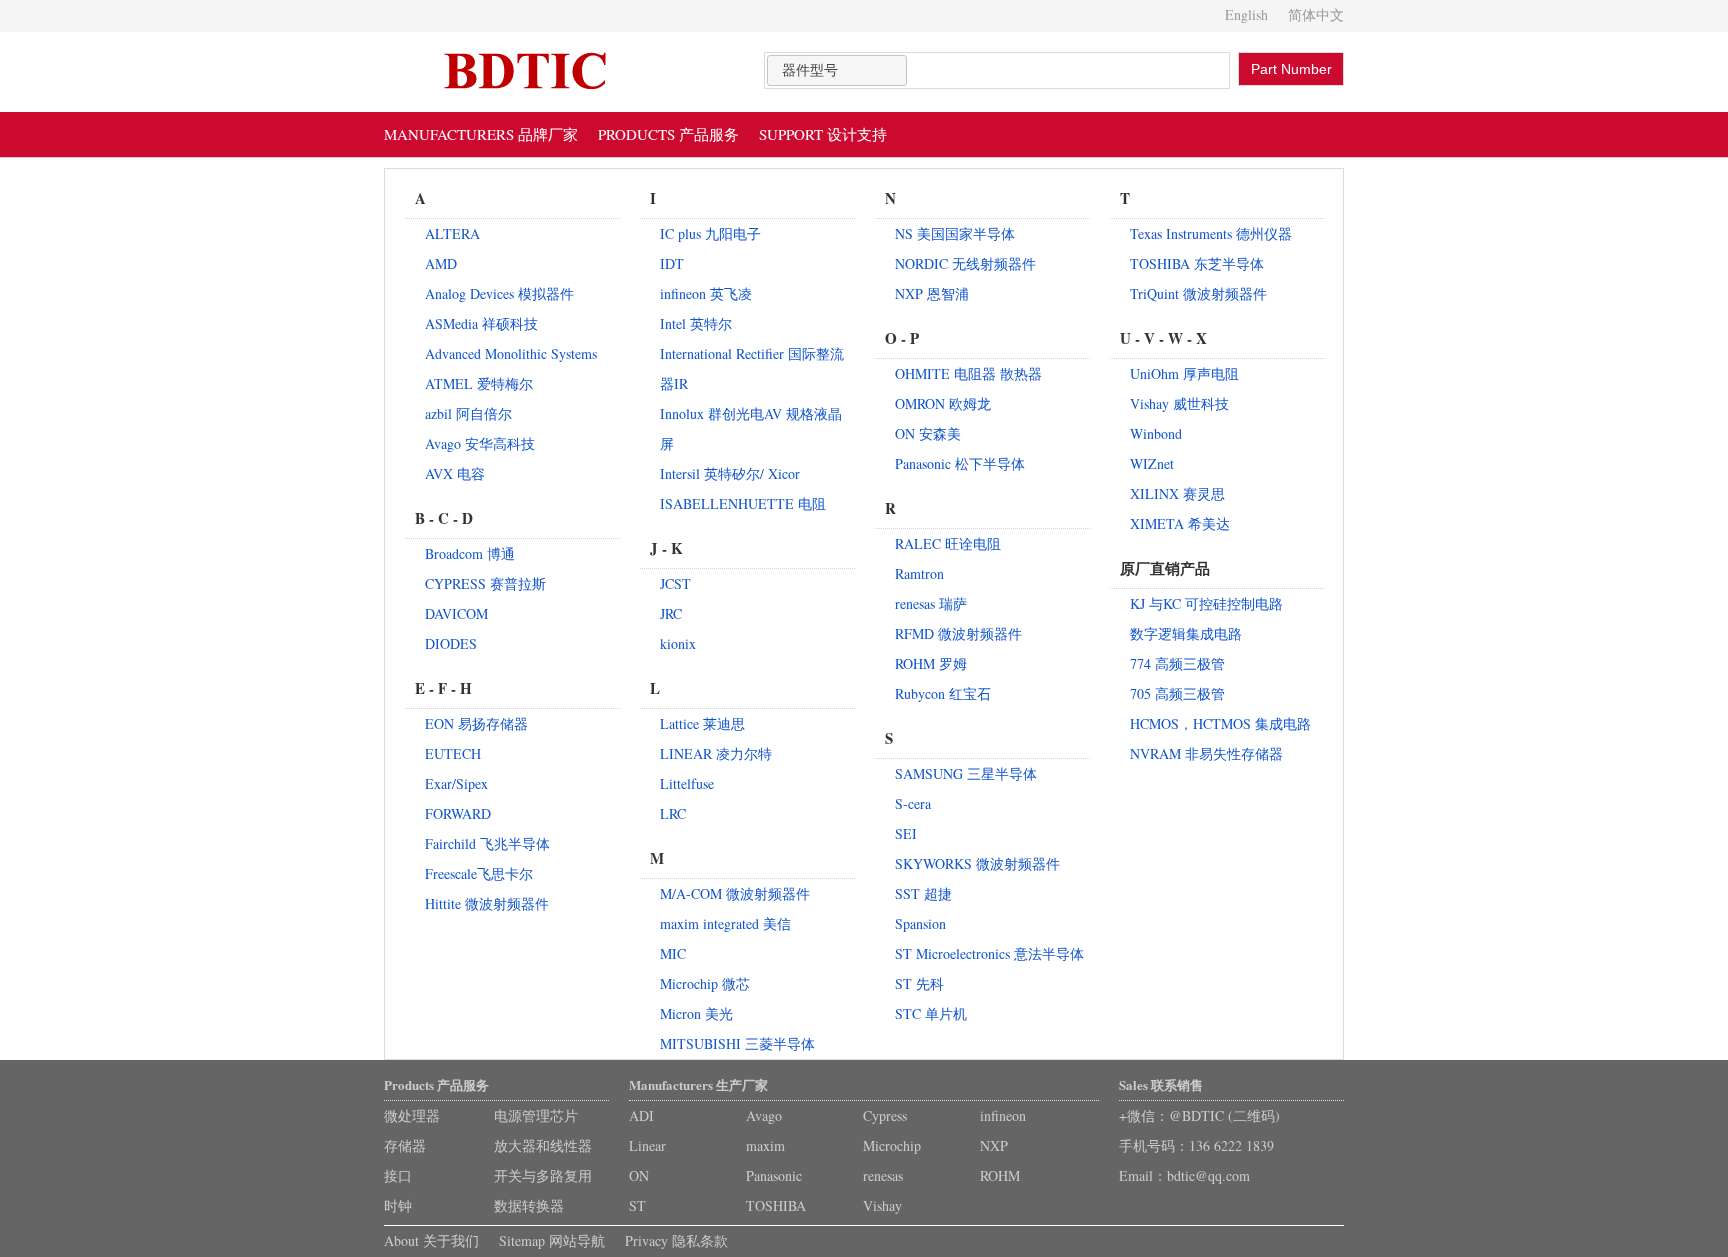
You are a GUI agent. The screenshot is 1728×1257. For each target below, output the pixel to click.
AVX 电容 (455, 473)
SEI (906, 833)
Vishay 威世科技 (1179, 403)
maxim (765, 1145)
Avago (764, 1115)
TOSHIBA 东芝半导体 (1197, 263)
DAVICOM (456, 613)
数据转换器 (529, 1205)
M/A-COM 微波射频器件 (735, 893)
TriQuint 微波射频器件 (1198, 293)
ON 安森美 (928, 433)
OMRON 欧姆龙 (943, 403)
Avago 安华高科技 (480, 443)
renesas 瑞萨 (931, 603)
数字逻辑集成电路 (1186, 633)
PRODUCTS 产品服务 (668, 134)
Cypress (885, 1115)
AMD (441, 263)
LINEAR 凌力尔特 (716, 753)
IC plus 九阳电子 (710, 233)
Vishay (882, 1205)
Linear (647, 1145)
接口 (398, 1175)
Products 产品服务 (436, 1084)
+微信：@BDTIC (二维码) (1199, 1115)
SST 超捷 (923, 893)
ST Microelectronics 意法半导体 (989, 953)
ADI (641, 1115)
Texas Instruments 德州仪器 (1211, 233)
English (1246, 14)
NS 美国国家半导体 (955, 233)
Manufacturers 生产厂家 (698, 1084)
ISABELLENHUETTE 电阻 (743, 503)
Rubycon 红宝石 (943, 693)
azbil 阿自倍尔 (468, 413)
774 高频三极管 (1177, 663)
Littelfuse (687, 783)
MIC (673, 953)
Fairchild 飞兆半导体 (487, 843)
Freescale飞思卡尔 (479, 873)
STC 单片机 (931, 1013)
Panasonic (774, 1175)
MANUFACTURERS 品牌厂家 (481, 134)
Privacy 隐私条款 (676, 1240)
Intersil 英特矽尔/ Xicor (730, 473)
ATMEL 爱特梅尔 (479, 383)
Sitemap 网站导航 (552, 1240)
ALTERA (452, 233)
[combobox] (837, 70)
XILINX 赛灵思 (1177, 493)
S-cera (913, 803)
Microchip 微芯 (705, 983)
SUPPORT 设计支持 (823, 134)
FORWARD (458, 813)
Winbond (1156, 433)
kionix (678, 643)
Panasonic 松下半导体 (960, 463)
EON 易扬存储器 (476, 723)
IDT (672, 263)
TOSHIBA (776, 1205)
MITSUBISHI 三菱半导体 (737, 1043)
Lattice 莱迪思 (702, 723)
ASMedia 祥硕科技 (481, 323)
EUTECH (453, 753)
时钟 (398, 1205)
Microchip (892, 1145)
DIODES (451, 643)
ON (639, 1175)
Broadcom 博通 (470, 553)
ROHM (1000, 1175)
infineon (1003, 1115)
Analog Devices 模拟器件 (499, 293)
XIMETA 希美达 (1180, 523)
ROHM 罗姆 (931, 663)
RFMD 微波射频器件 (958, 633)
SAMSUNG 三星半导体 (966, 773)
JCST (675, 583)
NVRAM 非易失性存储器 (1206, 753)
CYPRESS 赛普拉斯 (485, 583)
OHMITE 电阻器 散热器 (968, 373)
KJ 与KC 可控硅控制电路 (1206, 603)
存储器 (405, 1145)
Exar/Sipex (456, 783)
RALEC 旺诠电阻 (948, 543)
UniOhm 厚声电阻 (1184, 373)
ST (637, 1205)
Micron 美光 (696, 1013)
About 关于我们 (431, 1240)
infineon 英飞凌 (706, 293)
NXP (994, 1145)
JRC (671, 613)
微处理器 (412, 1115)
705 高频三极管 (1177, 693)
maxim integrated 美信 (725, 923)
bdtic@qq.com (1208, 1175)
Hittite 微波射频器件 (487, 903)
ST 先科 (919, 983)
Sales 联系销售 (1161, 1084)
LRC (673, 813)
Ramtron (919, 573)
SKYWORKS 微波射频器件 (977, 863)
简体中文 (1316, 14)
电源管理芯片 (536, 1115)
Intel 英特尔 (696, 323)
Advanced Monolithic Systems (511, 353)
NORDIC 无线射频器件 (965, 263)
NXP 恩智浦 (932, 293)
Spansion (920, 923)
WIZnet (1152, 463)
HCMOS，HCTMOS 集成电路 (1220, 723)
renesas (883, 1175)
